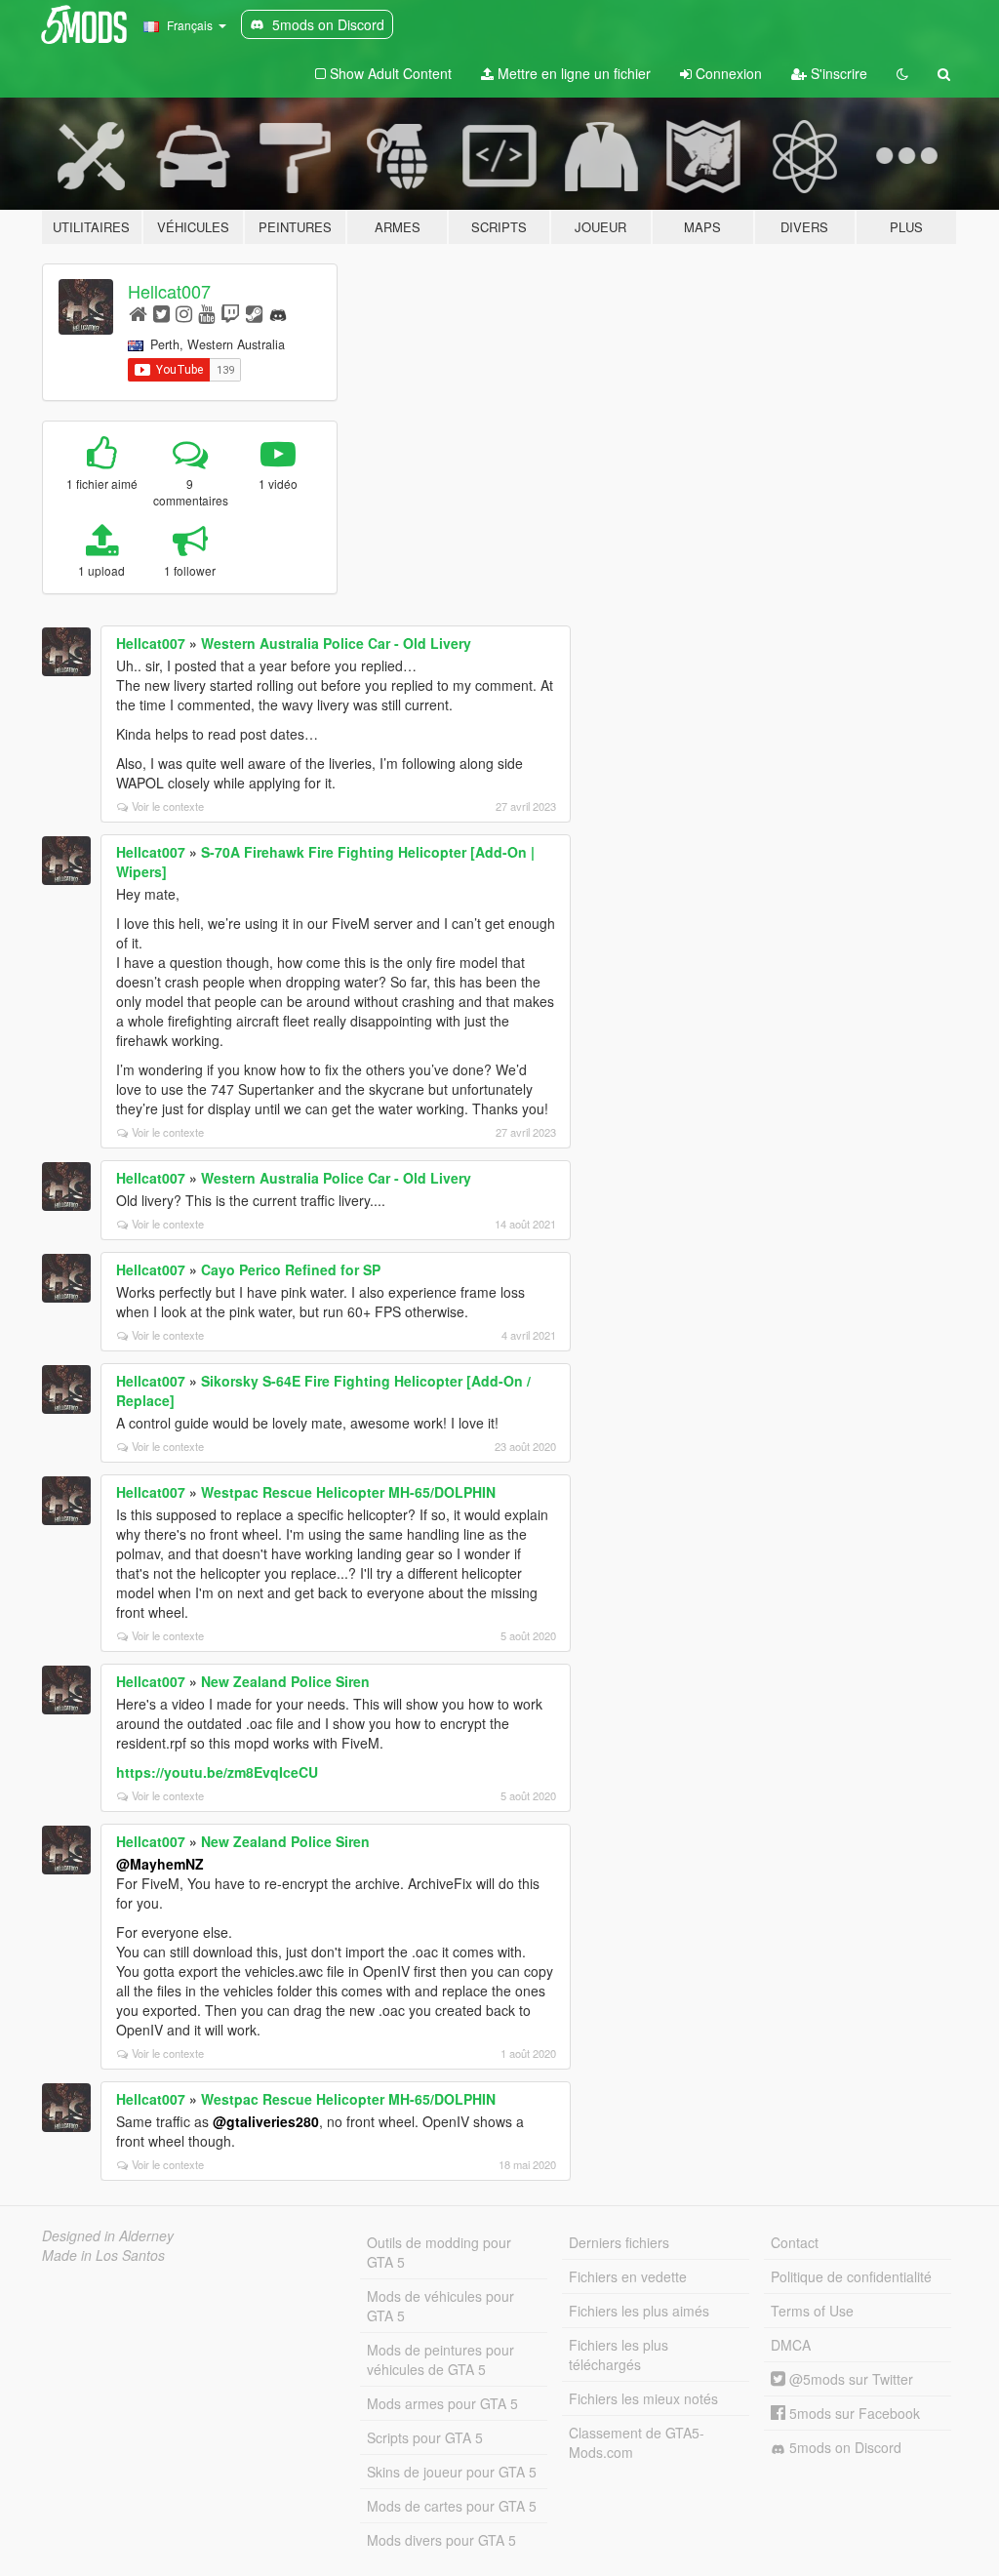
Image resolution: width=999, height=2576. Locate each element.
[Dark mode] (902, 73)
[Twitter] (161, 313)
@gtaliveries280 (266, 2121)
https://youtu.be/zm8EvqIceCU (217, 1772)
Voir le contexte (168, 806)
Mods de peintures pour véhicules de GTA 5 (440, 2359)
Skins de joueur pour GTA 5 (452, 2472)
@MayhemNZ (160, 1864)
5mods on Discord (843, 2447)
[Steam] (254, 313)
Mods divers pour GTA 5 (441, 2540)
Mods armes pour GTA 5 (442, 2403)
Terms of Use (812, 2311)
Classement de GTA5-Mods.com (637, 2442)
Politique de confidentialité (851, 2276)
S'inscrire (837, 73)
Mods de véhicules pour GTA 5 (440, 2306)
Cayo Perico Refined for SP (291, 1269)
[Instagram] (184, 313)
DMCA (791, 2345)
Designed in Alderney (108, 2235)
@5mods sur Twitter (849, 2379)
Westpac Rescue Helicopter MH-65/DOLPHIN (348, 1492)
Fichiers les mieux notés (643, 2398)
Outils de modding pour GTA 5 (439, 2252)
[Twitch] (230, 313)
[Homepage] (138, 313)
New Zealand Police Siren (285, 1681)
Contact (795, 2242)
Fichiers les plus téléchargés (619, 2355)
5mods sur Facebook (853, 2413)
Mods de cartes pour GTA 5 (452, 2506)
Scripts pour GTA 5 (425, 2437)
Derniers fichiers (619, 2242)
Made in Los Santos (103, 2255)
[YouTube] (206, 313)
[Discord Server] (278, 313)
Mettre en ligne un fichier (572, 73)
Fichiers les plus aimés (639, 2311)
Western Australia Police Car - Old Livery (336, 643)
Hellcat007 (169, 291)
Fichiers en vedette (628, 2276)
